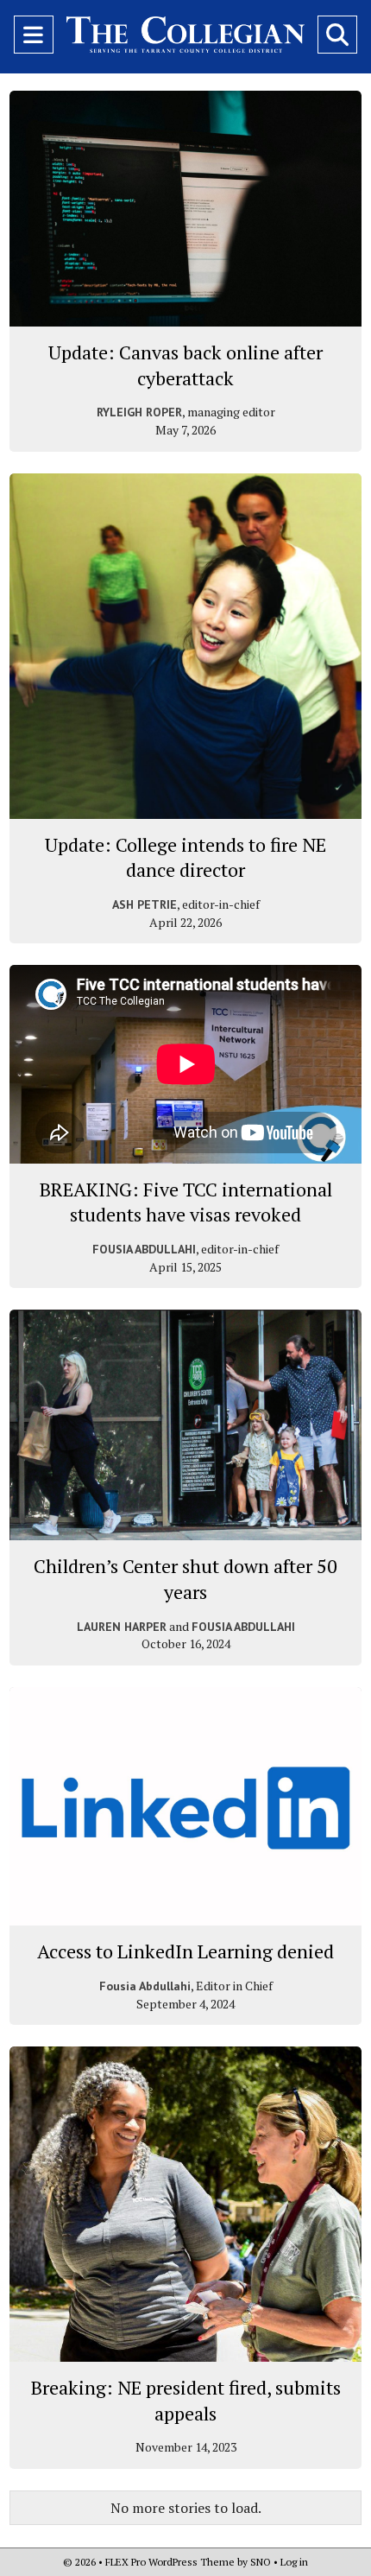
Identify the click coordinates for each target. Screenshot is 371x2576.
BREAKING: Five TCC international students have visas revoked (186, 1202)
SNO (261, 2562)
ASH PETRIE (145, 904)
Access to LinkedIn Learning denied (185, 1951)
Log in (294, 2562)
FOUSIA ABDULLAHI (144, 1249)
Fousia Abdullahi (145, 1986)
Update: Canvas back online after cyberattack (185, 365)
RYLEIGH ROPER (139, 412)
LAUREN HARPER (122, 1627)
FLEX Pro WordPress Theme (170, 2562)
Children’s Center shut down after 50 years (185, 1579)
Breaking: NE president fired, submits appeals (186, 2400)
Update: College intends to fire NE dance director (185, 857)
